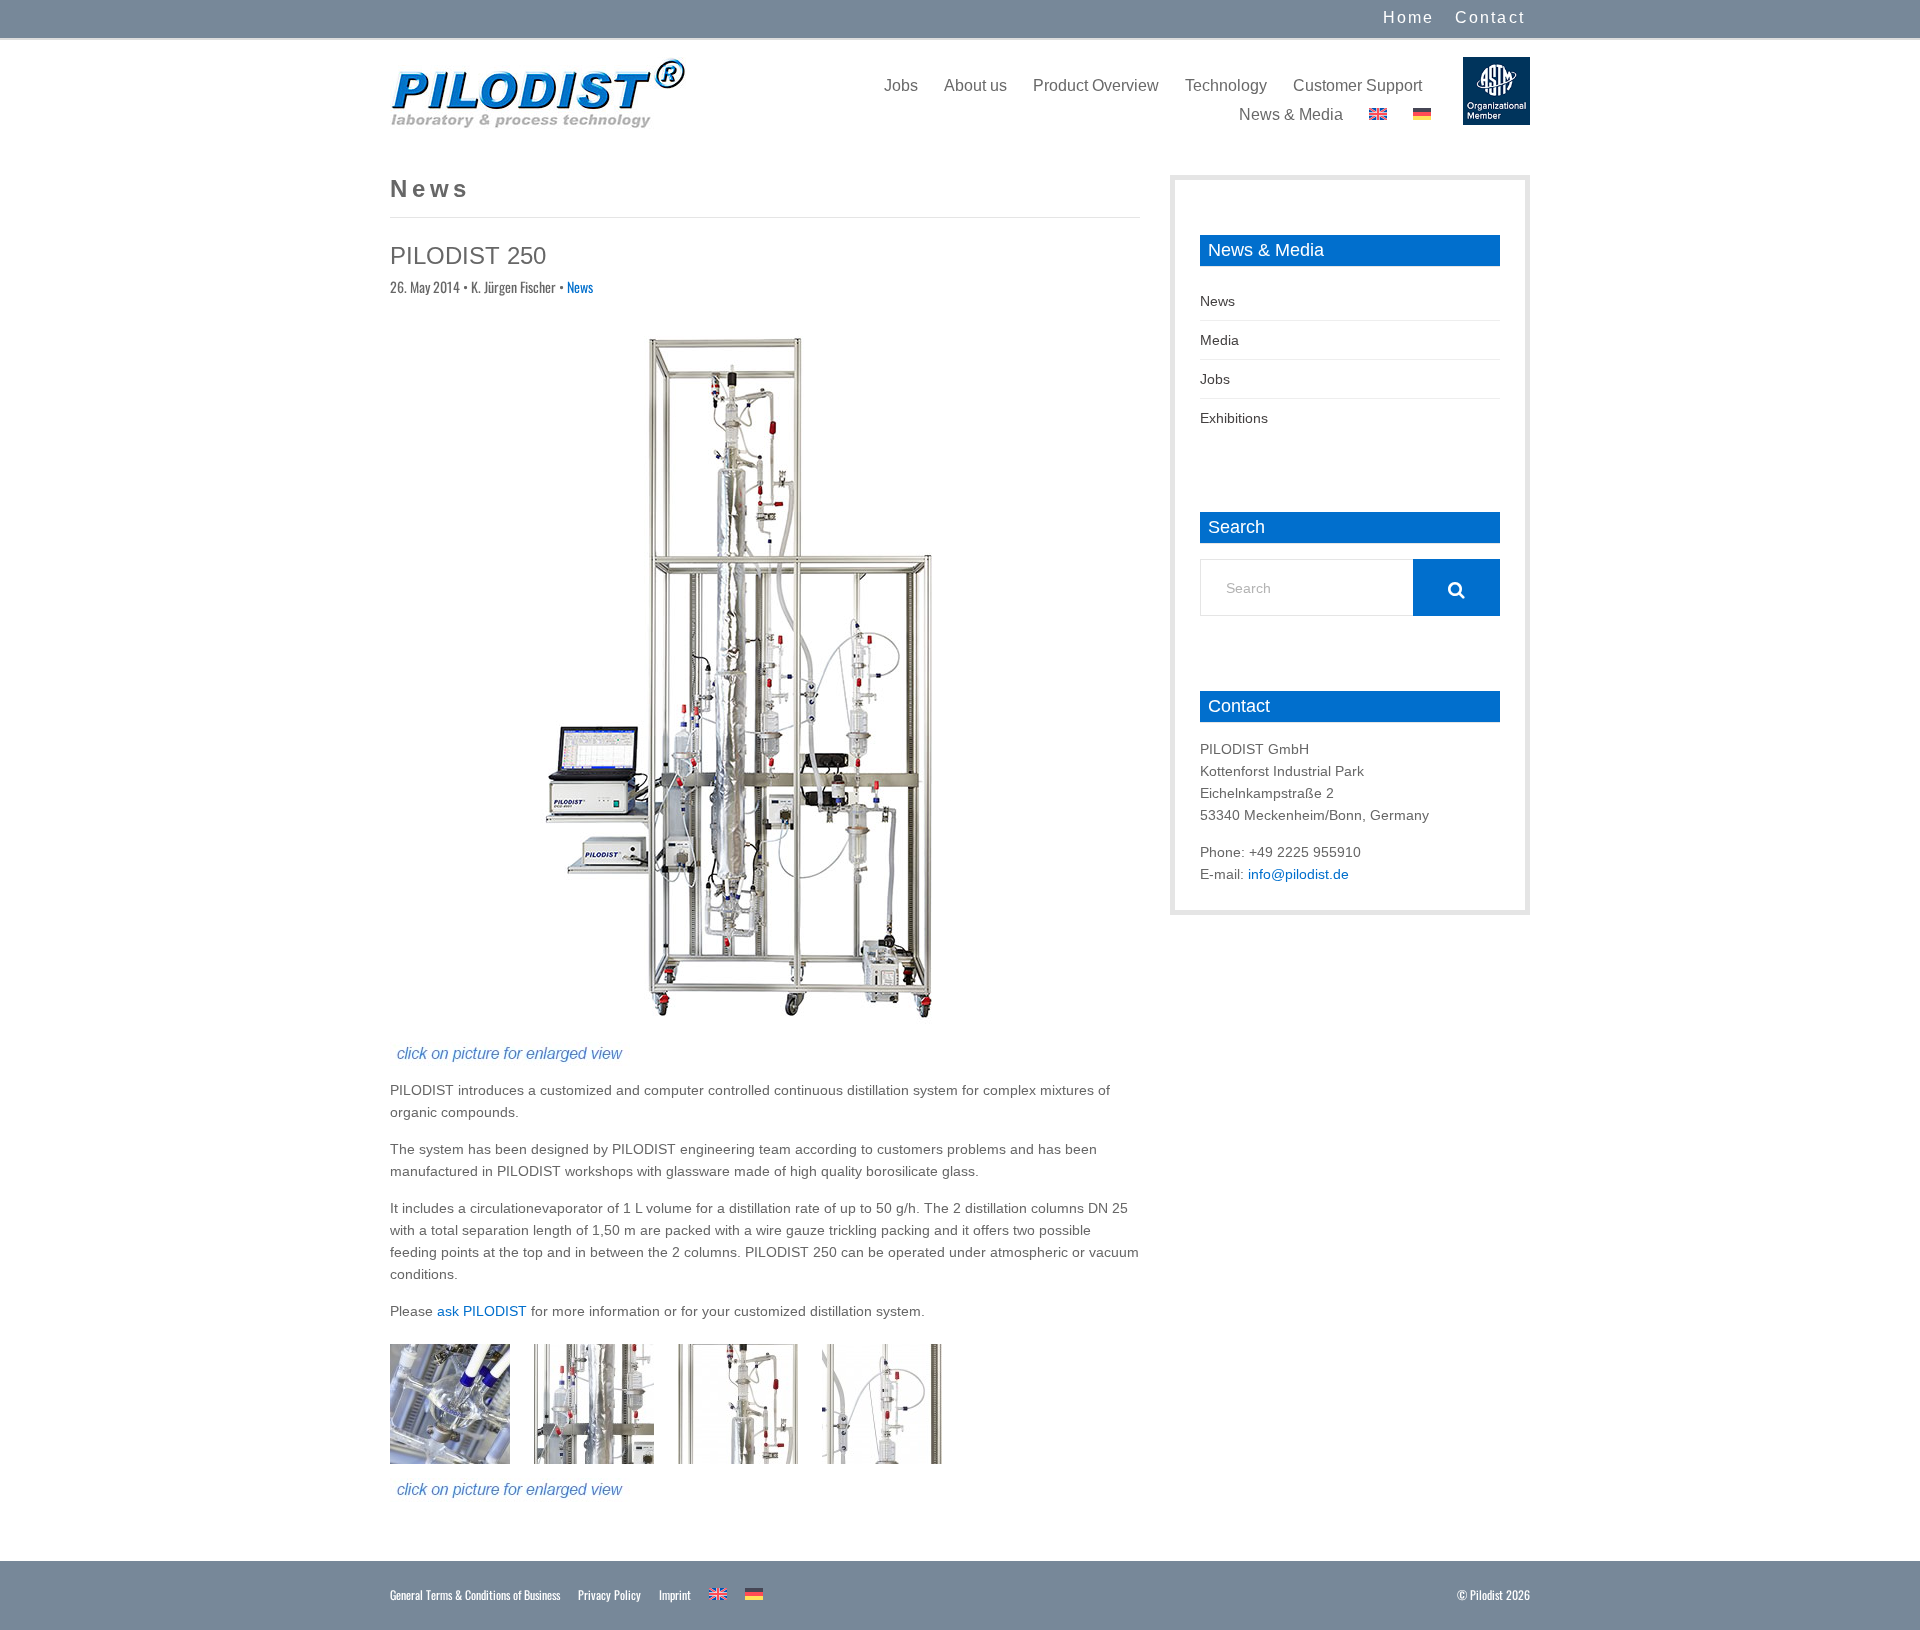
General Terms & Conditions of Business (475, 1594)
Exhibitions (1234, 418)
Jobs (901, 85)
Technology (1226, 85)
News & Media (1291, 114)
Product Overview (1096, 85)
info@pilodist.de (1298, 874)
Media (1219, 340)
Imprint (675, 1594)
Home (1409, 17)
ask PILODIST (482, 1311)
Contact (1490, 17)
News (580, 286)
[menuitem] (1378, 114)
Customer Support (1357, 85)
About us (975, 85)
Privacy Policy (609, 1594)
